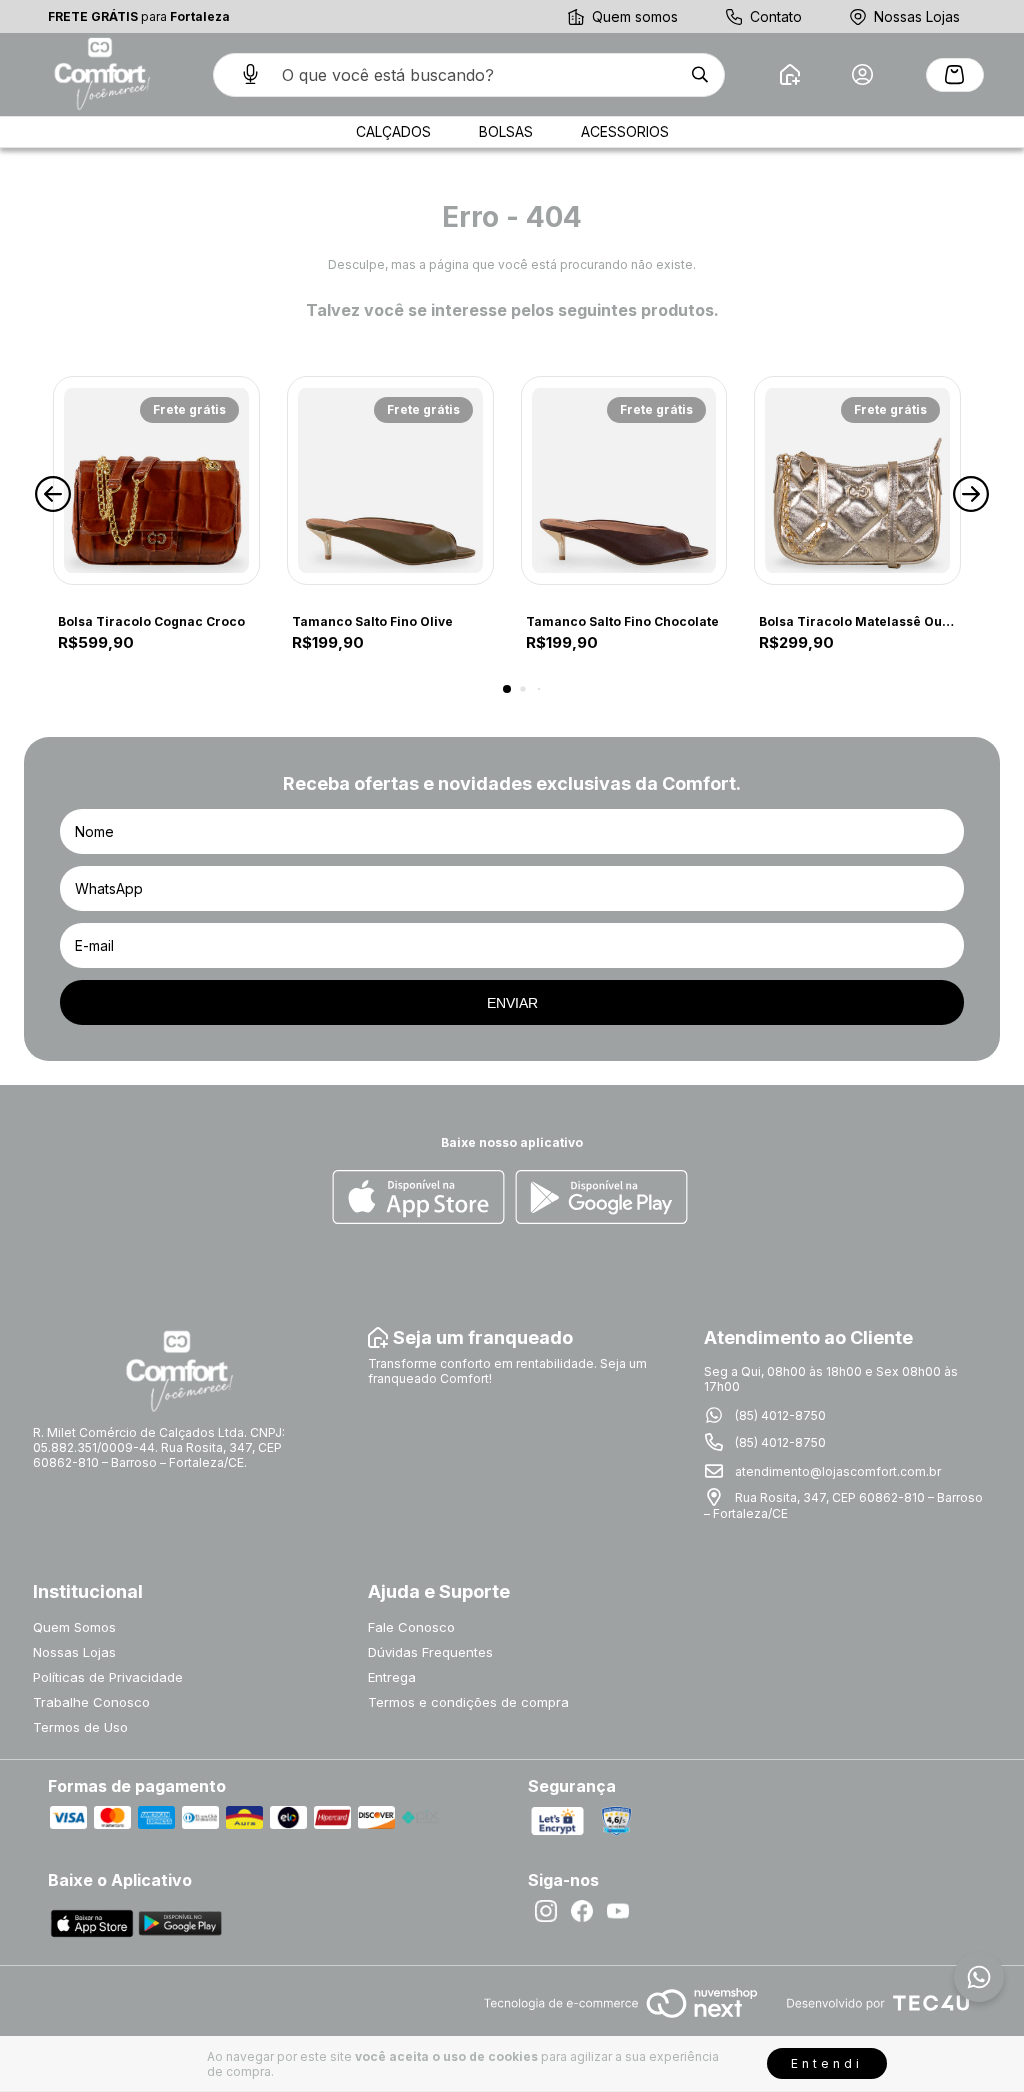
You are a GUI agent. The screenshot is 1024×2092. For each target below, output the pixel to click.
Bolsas (506, 131)
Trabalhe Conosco (91, 1702)
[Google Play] (601, 1198)
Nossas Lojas (917, 16)
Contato (776, 16)
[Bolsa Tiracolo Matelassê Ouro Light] (857, 480)
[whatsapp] (979, 1977)
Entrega (392, 1677)
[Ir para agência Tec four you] (877, 2004)
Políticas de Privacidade (108, 1677)
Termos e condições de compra (468, 1702)
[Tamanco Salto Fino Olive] (390, 480)
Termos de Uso (80, 1727)
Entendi (827, 2063)
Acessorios (625, 131)
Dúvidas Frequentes (430, 1652)
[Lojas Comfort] (100, 74)
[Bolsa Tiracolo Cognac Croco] (156, 480)
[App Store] (418, 1198)
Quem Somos (74, 1627)
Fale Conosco (411, 1627)
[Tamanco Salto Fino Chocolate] (624, 480)
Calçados (393, 131)
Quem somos (635, 16)
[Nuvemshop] (620, 2019)
